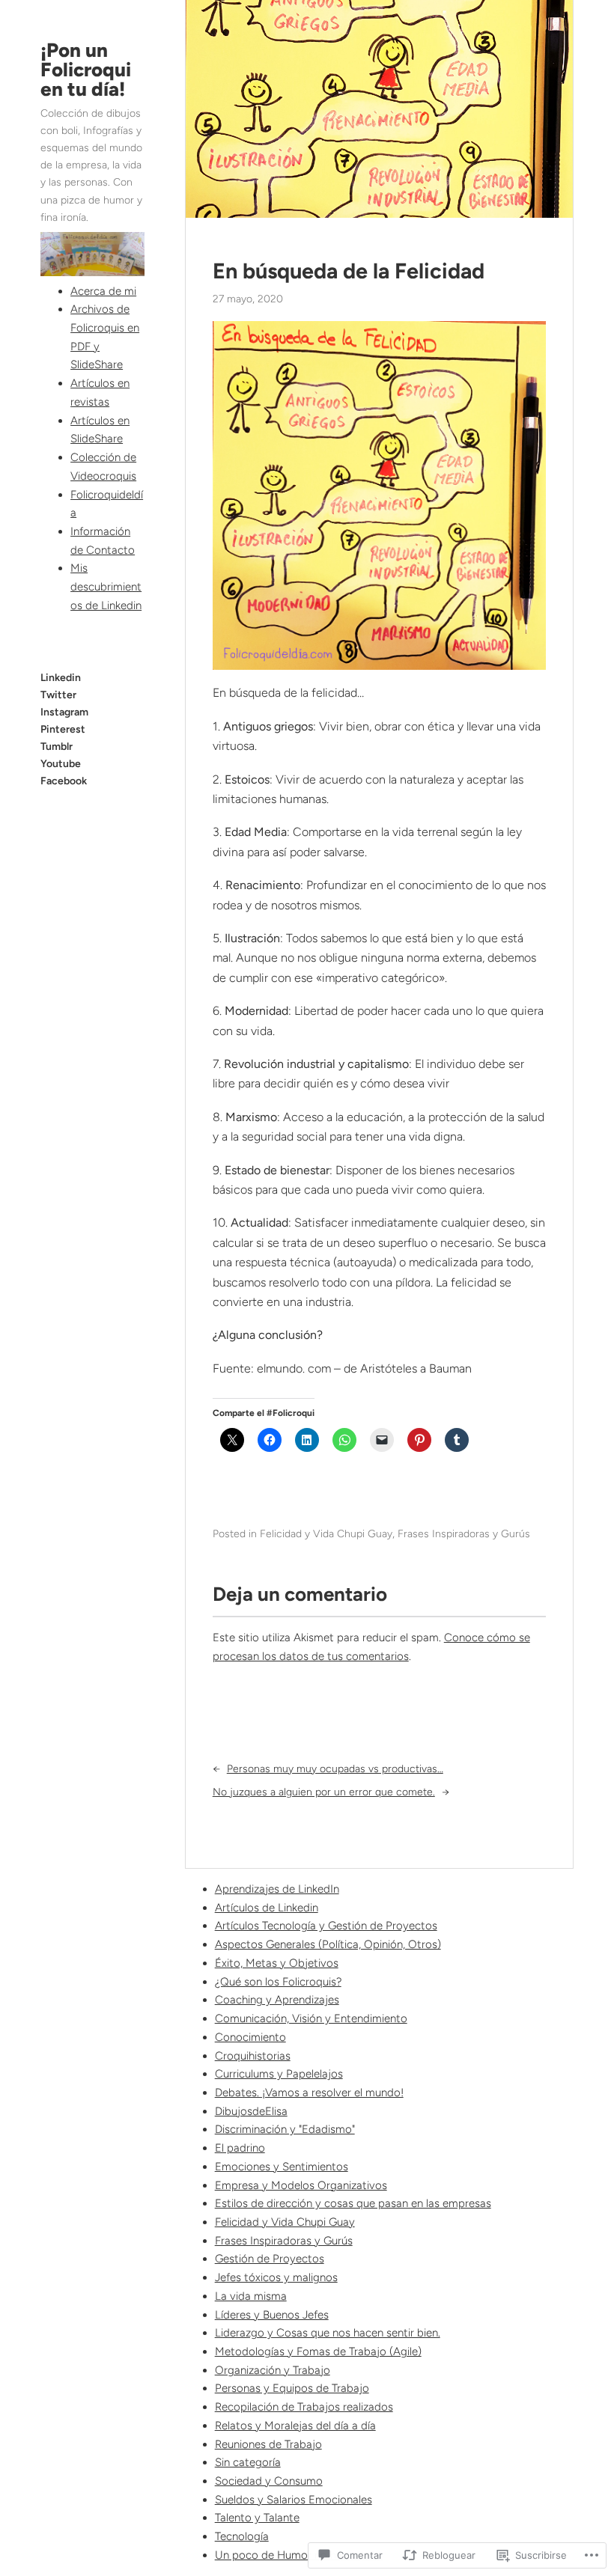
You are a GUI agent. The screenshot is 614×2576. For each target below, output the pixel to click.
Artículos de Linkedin (267, 1908)
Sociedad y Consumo (269, 2481)
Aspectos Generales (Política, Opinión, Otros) (328, 1944)
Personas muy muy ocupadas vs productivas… (335, 1769)
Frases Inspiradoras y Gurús (464, 1534)
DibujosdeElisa (251, 2111)
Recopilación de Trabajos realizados (304, 2407)
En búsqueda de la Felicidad (349, 271)
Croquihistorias (253, 2056)
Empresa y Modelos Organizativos (301, 2185)
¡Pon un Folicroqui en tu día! (86, 70)
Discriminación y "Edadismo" (285, 2129)
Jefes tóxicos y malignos (276, 2277)
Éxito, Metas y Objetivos (277, 1963)
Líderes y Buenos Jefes (272, 2315)
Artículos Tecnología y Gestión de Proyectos (326, 1926)
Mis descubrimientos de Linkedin (106, 586)
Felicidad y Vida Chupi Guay (326, 1534)
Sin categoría (248, 2462)
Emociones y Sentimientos (282, 2167)
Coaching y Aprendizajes (277, 2000)
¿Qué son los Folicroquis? (278, 1982)
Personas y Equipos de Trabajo (292, 2388)
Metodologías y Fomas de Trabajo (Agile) (318, 2351)
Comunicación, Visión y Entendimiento (311, 2018)
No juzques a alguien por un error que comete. (324, 1792)
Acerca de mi (103, 291)
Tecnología (242, 2536)
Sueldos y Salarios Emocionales (294, 2500)
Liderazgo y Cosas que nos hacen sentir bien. (328, 2333)
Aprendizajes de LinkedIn (277, 1889)
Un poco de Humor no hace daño (299, 2555)
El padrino (240, 2148)
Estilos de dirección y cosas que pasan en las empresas (353, 2203)
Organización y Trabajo (273, 2370)
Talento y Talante (257, 2518)
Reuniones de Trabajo (268, 2444)
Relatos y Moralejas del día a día (295, 2426)
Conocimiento (250, 2037)
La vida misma (251, 2296)
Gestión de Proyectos (270, 2259)
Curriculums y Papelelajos (279, 2074)
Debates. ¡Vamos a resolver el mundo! (309, 2093)
